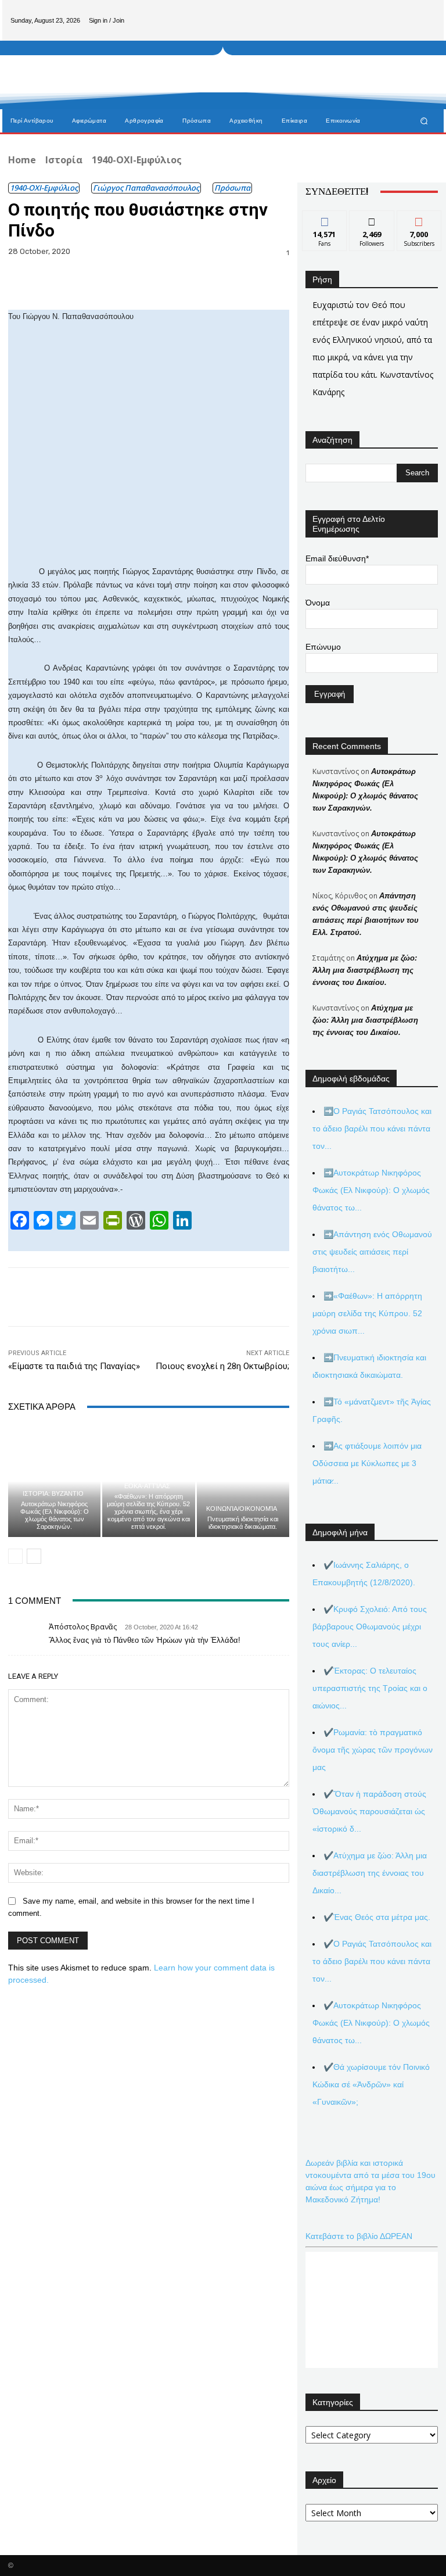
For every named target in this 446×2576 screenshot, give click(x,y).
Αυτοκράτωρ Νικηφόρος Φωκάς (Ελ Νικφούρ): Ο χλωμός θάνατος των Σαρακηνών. (55, 1515)
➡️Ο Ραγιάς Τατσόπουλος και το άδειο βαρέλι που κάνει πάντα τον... (372, 1128)
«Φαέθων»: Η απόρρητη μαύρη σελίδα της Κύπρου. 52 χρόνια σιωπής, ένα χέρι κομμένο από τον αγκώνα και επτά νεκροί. (148, 1512)
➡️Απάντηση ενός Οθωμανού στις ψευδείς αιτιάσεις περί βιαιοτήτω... (372, 1252)
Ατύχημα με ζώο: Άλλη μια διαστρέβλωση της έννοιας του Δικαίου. (365, 970)
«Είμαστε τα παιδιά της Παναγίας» (74, 1366)
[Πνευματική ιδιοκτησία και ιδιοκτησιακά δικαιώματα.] (243, 1481)
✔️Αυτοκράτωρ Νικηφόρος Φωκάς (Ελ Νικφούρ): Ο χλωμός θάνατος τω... (371, 2023)
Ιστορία (64, 160)
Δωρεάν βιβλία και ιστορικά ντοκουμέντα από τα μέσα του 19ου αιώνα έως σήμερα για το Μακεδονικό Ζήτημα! (371, 2181)
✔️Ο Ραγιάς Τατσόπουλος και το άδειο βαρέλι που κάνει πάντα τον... (372, 1961)
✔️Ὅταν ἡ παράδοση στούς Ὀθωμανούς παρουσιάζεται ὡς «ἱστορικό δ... (369, 1811)
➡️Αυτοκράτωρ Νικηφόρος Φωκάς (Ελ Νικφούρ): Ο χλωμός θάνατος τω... (371, 1190)
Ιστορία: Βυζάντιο (53, 1494)
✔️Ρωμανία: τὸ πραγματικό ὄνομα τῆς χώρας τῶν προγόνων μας (373, 1750)
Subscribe (419, 219)
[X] (426, 11)
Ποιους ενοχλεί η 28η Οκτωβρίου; (222, 1366)
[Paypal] (408, 11)
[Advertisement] (278, 75)
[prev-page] (15, 1556)
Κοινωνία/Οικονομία (242, 1509)
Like (325, 219)
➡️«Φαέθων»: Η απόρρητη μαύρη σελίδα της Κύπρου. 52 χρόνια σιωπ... (367, 1313)
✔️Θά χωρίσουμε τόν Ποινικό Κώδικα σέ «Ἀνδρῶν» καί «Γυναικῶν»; (371, 2084)
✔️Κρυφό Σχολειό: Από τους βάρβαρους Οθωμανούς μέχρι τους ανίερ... (370, 1626)
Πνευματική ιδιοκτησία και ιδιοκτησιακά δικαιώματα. (243, 1523)
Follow (372, 219)
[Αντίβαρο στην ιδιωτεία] (68, 104)
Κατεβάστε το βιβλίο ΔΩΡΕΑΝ (359, 2236)
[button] (424, 121)
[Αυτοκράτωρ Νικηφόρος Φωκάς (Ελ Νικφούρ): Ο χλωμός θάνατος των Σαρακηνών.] (54, 1481)
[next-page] (34, 1556)
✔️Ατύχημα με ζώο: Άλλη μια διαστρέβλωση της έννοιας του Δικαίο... (370, 1873)
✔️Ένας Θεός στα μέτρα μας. (377, 1917)
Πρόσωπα (232, 188)
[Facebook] (389, 11)
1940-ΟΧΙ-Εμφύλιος (137, 160)
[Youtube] (426, 30)
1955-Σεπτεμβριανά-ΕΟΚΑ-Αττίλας (147, 1483)
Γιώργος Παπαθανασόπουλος (146, 188)
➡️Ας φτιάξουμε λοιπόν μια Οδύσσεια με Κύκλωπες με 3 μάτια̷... (367, 1463)
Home (22, 160)
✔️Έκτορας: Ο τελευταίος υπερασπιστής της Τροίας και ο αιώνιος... (370, 1688)
